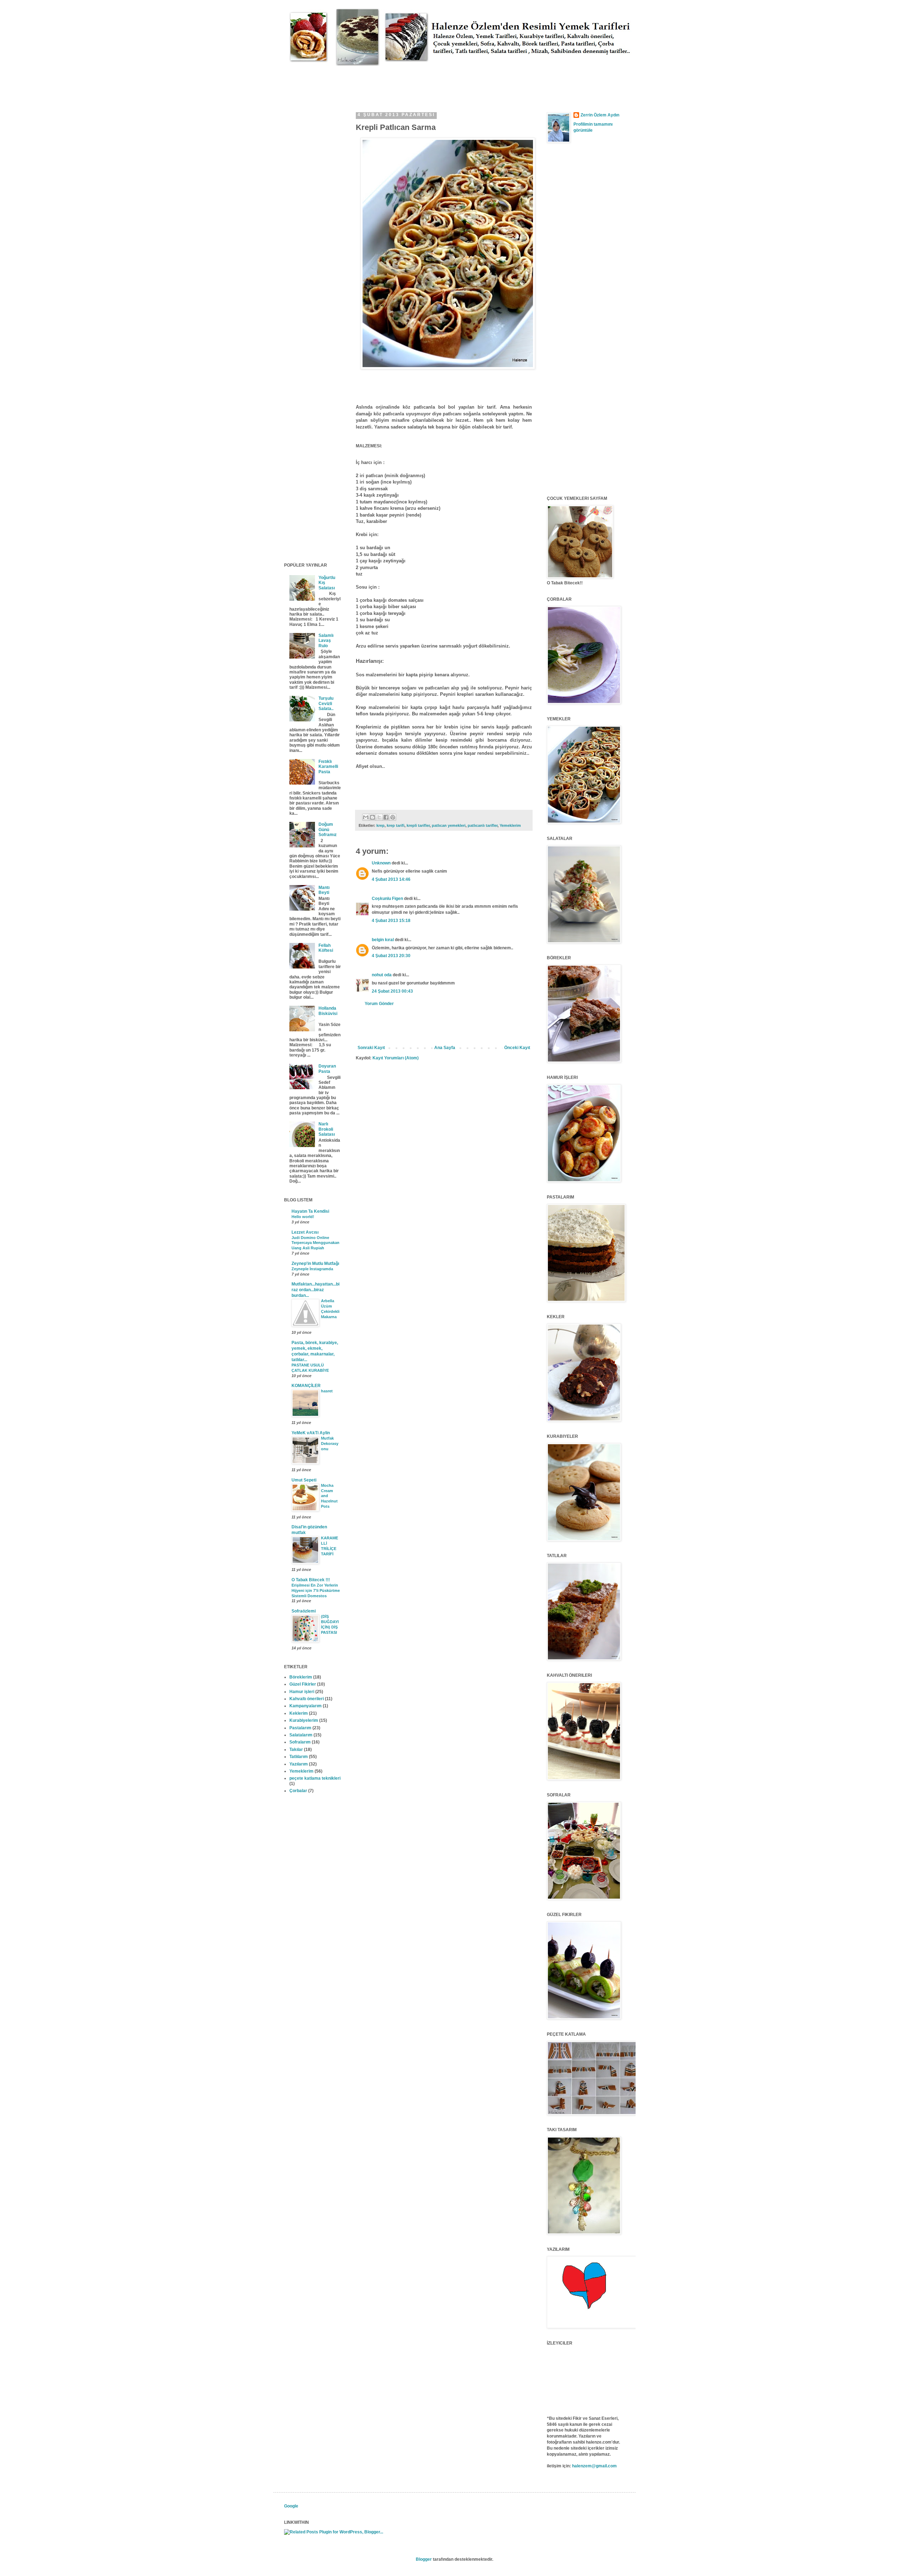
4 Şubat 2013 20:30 (391, 956)
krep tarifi (396, 825)
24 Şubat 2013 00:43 (392, 991)
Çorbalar (298, 1791)
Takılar (296, 1750)
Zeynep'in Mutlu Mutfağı (315, 1264)
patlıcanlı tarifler (483, 825)
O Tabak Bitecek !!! (311, 1580)
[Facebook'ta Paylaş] (386, 817)
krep (380, 825)
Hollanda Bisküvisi (328, 1011)
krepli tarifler (418, 825)
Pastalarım (300, 1728)
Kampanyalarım (306, 1706)
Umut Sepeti (304, 1480)
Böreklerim (301, 1677)
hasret (327, 1391)
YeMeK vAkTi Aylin (311, 1433)
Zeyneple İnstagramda (312, 1269)
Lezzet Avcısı (305, 1232)
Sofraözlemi (304, 1611)
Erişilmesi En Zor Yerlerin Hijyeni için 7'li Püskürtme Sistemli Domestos (316, 1590)
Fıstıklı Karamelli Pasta (328, 767)
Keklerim (299, 1713)
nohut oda (382, 975)
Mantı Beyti (324, 890)
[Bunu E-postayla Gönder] (366, 817)
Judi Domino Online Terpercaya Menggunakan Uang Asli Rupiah (315, 1243)
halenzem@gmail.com (594, 2466)
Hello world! (303, 1217)
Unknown (381, 863)
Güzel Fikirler (303, 1684)
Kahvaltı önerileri (307, 1699)
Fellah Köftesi (326, 948)
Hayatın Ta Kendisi (310, 1211)
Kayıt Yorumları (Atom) (396, 1058)
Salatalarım (301, 1735)
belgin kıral (383, 940)
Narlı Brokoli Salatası (327, 1129)
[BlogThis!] (372, 817)
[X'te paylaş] (379, 817)
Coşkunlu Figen (387, 899)
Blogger (424, 2559)
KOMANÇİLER (306, 1386)
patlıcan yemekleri (449, 825)
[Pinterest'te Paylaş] (393, 817)
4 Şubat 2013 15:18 (391, 921)
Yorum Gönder (379, 1004)
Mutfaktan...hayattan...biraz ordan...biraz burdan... (315, 1290)
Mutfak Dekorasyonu (330, 1443)
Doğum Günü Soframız (328, 829)
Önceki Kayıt (517, 1048)
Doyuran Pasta (327, 1069)
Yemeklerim (510, 825)
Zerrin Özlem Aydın (600, 115)
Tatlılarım (299, 1757)
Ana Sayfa (445, 1048)
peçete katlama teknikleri (315, 1778)
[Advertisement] (413, 82)
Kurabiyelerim (304, 1720)
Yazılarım (299, 1764)
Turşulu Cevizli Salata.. (326, 703)
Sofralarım (300, 1742)
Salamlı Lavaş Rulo (326, 641)
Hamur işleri (302, 1692)
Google (291, 2506)
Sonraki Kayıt (371, 1048)
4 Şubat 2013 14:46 (391, 879)
